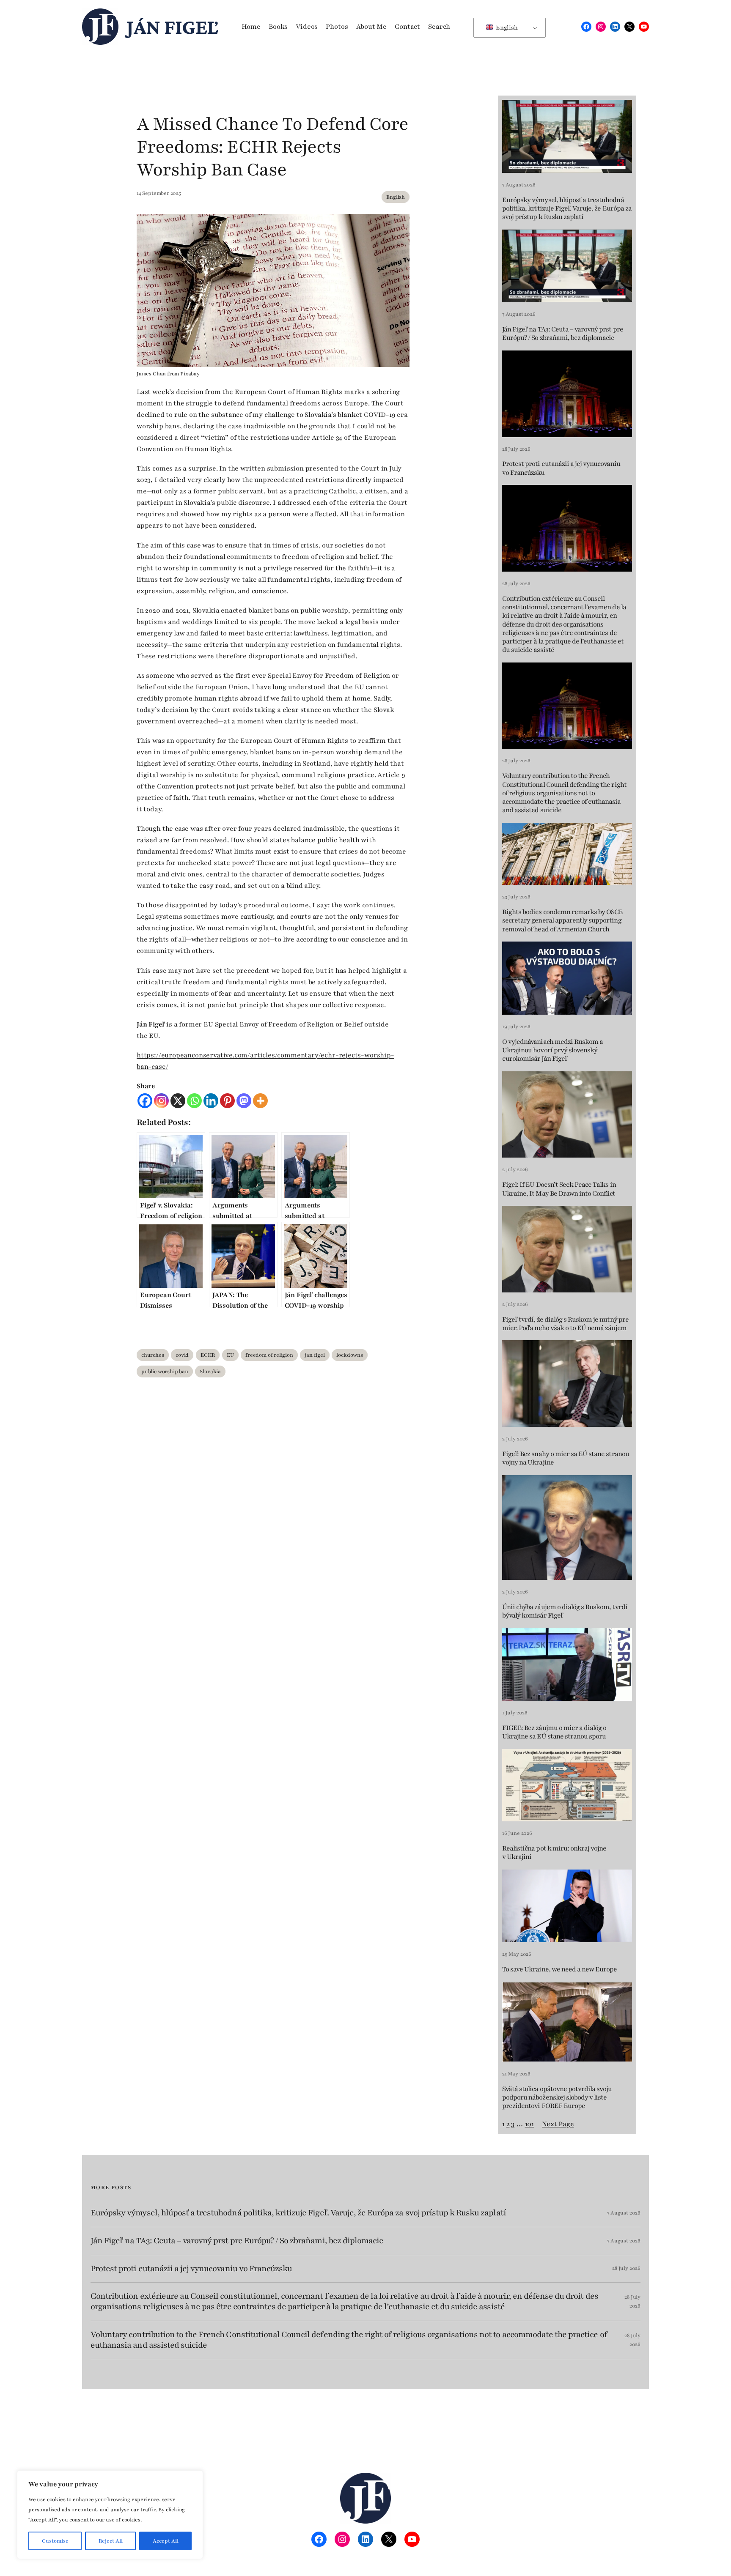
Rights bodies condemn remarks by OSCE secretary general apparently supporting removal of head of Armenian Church (562, 921)
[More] (260, 1101)
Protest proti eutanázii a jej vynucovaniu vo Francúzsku (561, 468)
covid (182, 1355)
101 (529, 2124)
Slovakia (210, 1371)
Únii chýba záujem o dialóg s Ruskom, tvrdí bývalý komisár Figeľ (565, 1611)
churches (153, 1355)
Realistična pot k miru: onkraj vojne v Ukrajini (554, 1853)
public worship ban (165, 1371)
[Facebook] (145, 1101)
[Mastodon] (244, 1101)
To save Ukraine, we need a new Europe (559, 1969)
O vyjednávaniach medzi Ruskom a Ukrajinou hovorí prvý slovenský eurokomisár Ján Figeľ (552, 1050)
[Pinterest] (227, 1101)
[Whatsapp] (194, 1101)
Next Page (558, 2124)
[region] (110, 2515)
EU (230, 1355)
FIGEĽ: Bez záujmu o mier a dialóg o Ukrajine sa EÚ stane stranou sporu (554, 1732)
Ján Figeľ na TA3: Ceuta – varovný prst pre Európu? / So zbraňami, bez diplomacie (563, 334)
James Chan (151, 374)
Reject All (111, 2541)
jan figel (315, 1355)
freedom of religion (269, 1355)
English (506, 28)
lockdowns (349, 1355)
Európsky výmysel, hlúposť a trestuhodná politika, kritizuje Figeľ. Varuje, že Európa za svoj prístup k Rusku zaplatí (567, 209)
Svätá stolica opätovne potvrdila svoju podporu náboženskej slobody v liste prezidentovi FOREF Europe (557, 2098)
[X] (178, 1101)
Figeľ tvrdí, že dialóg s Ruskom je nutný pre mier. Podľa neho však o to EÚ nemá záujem (565, 1324)
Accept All (166, 2541)
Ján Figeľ (172, 27)
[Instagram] (161, 1101)
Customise (55, 2541)
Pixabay (190, 374)
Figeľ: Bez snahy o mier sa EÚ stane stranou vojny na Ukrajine (566, 1458)
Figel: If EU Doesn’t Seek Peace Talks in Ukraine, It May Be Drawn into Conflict (559, 1189)
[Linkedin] (211, 1101)
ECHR (208, 1355)
